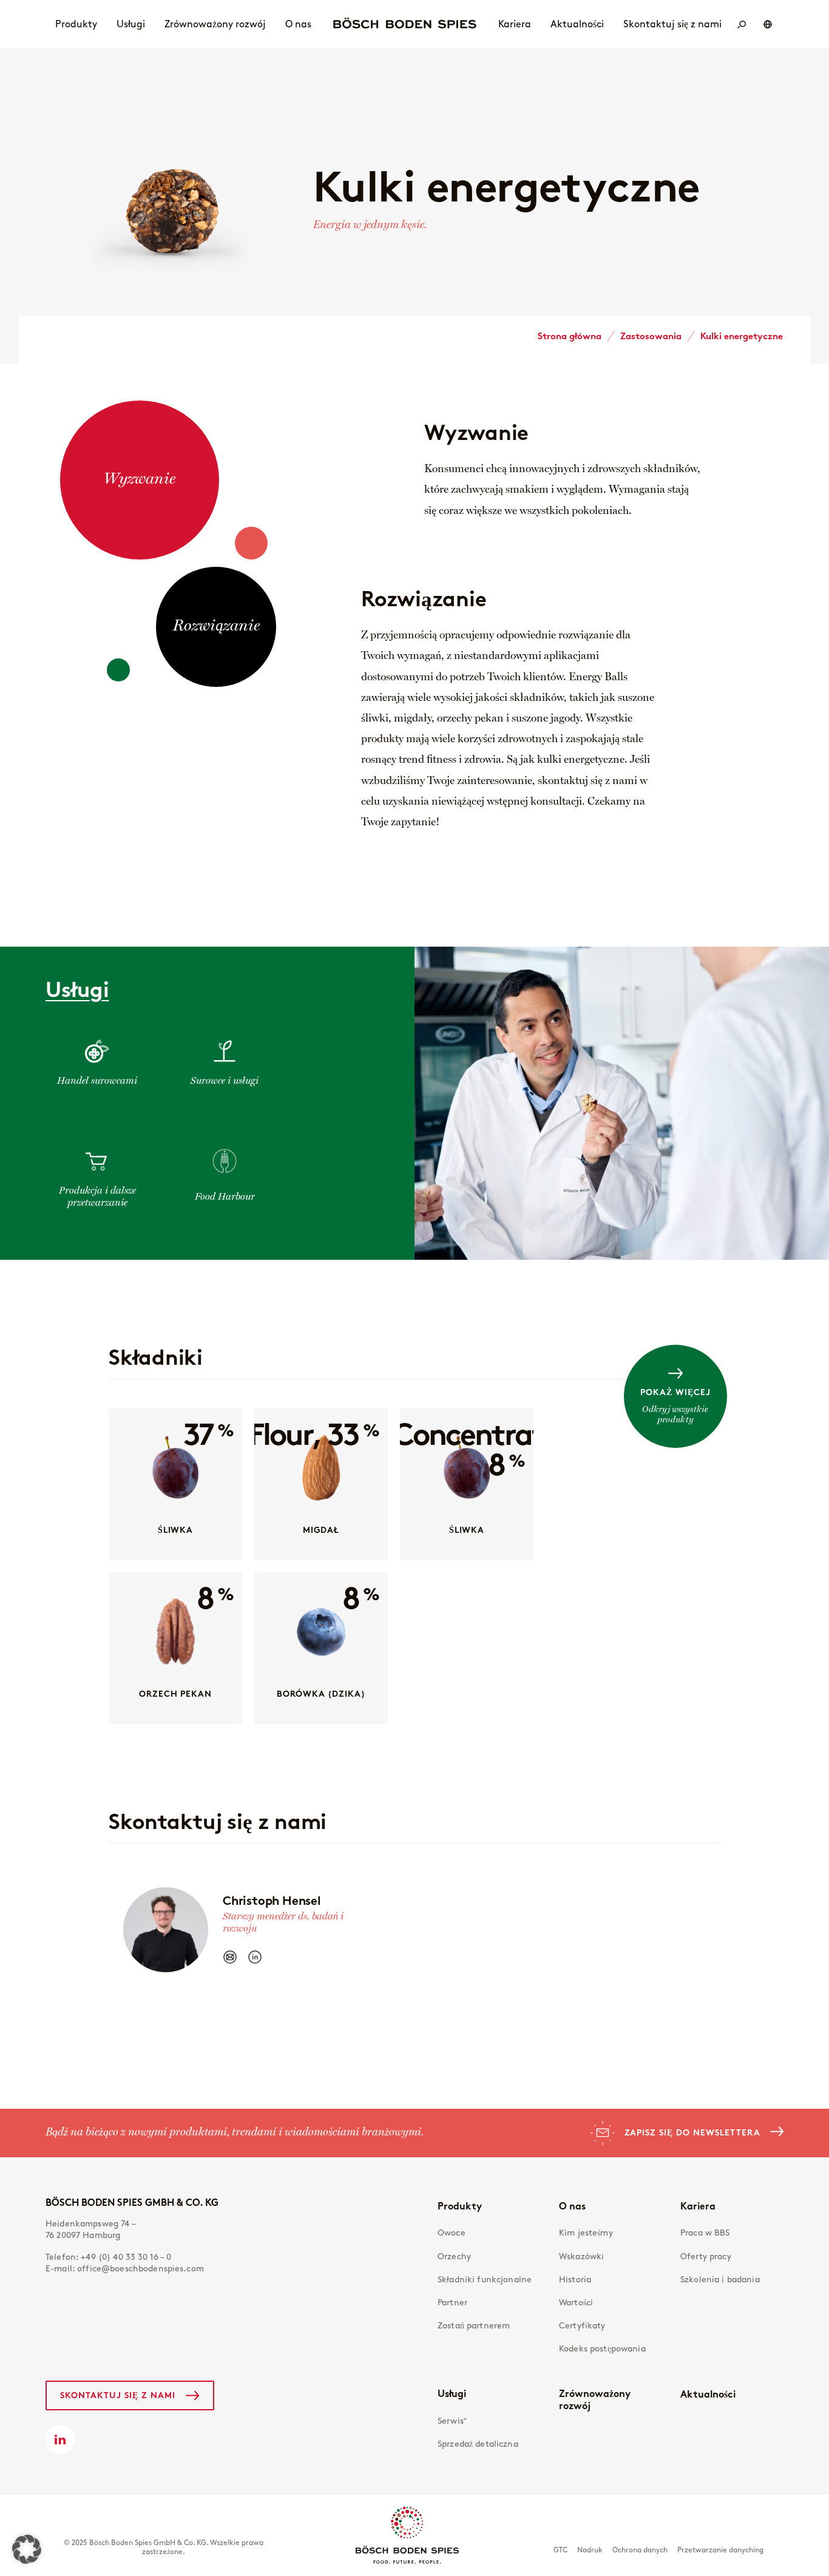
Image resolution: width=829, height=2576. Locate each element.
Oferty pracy (706, 2257)
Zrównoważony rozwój (595, 2399)
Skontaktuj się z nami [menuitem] (672, 24)
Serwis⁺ (452, 2421)
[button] (27, 2549)
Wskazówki (581, 2257)
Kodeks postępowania (602, 2349)
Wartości (576, 2303)
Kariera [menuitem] (515, 24)
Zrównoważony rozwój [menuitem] (215, 24)
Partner (452, 2303)
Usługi (452, 2393)
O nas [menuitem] (298, 24)
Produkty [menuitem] (76, 24)
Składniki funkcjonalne (485, 2280)
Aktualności (708, 2394)
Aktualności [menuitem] (577, 24)
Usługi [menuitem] (131, 24)
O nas (572, 2206)
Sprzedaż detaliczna (478, 2444)
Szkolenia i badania (720, 2280)
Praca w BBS (705, 2233)
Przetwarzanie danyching (720, 2550)
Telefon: (109, 2257)
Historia (575, 2280)
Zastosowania (651, 336)
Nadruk (590, 2550)
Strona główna (570, 336)
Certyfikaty (582, 2326)
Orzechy (454, 2257)
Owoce (452, 2233)
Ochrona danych (640, 2550)
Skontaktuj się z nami (118, 2395)
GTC (560, 2550)
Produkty (460, 2206)
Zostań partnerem (474, 2326)
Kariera (698, 2206)
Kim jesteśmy (586, 2233)
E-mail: (125, 2269)
